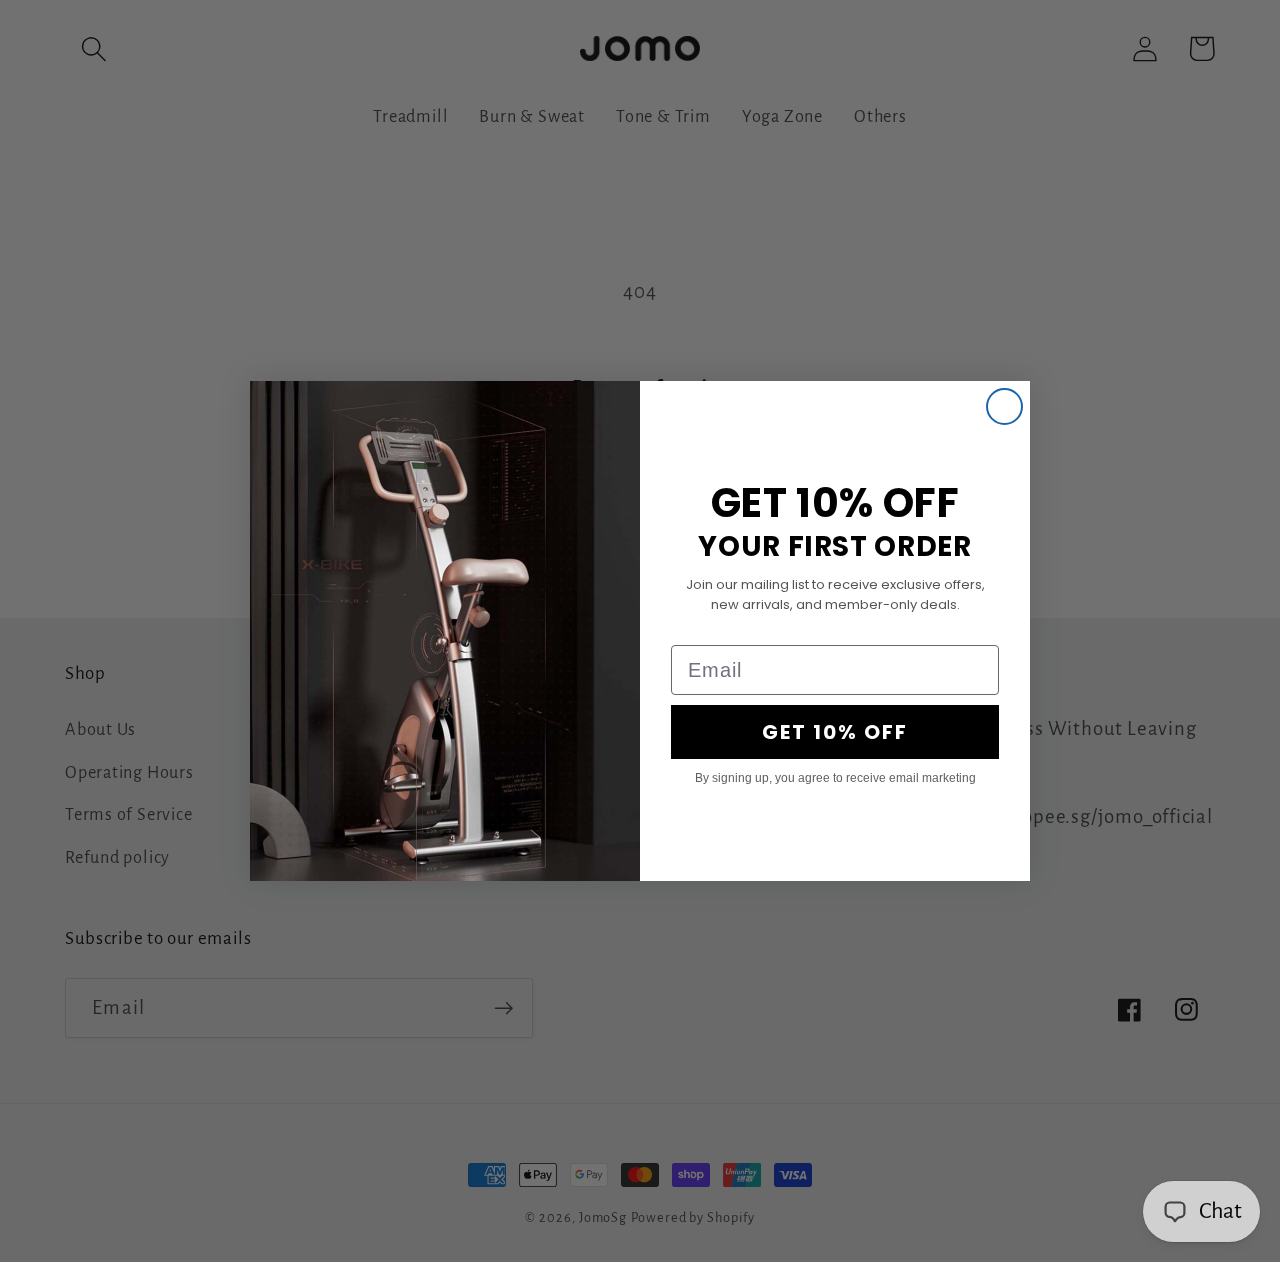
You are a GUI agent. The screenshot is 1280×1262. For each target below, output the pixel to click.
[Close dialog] (1004, 406)
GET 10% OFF (835, 732)
